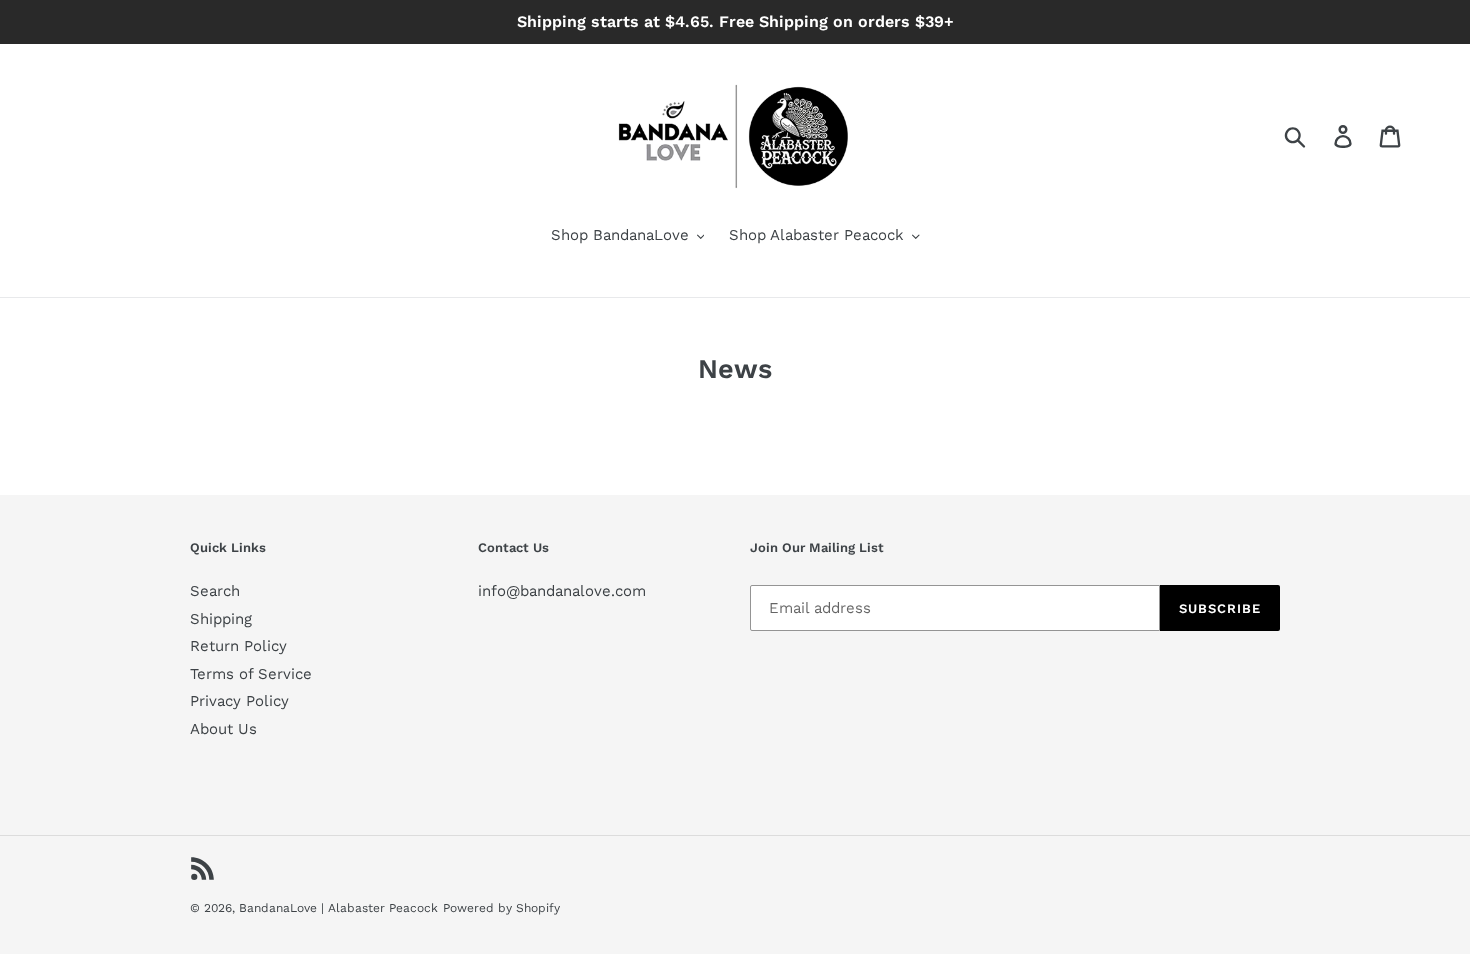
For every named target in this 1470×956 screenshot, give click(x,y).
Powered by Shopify (501, 908)
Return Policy (238, 646)
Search (215, 591)
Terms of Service (251, 674)
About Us (223, 729)
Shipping (221, 619)
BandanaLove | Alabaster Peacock (338, 908)
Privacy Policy (239, 701)
